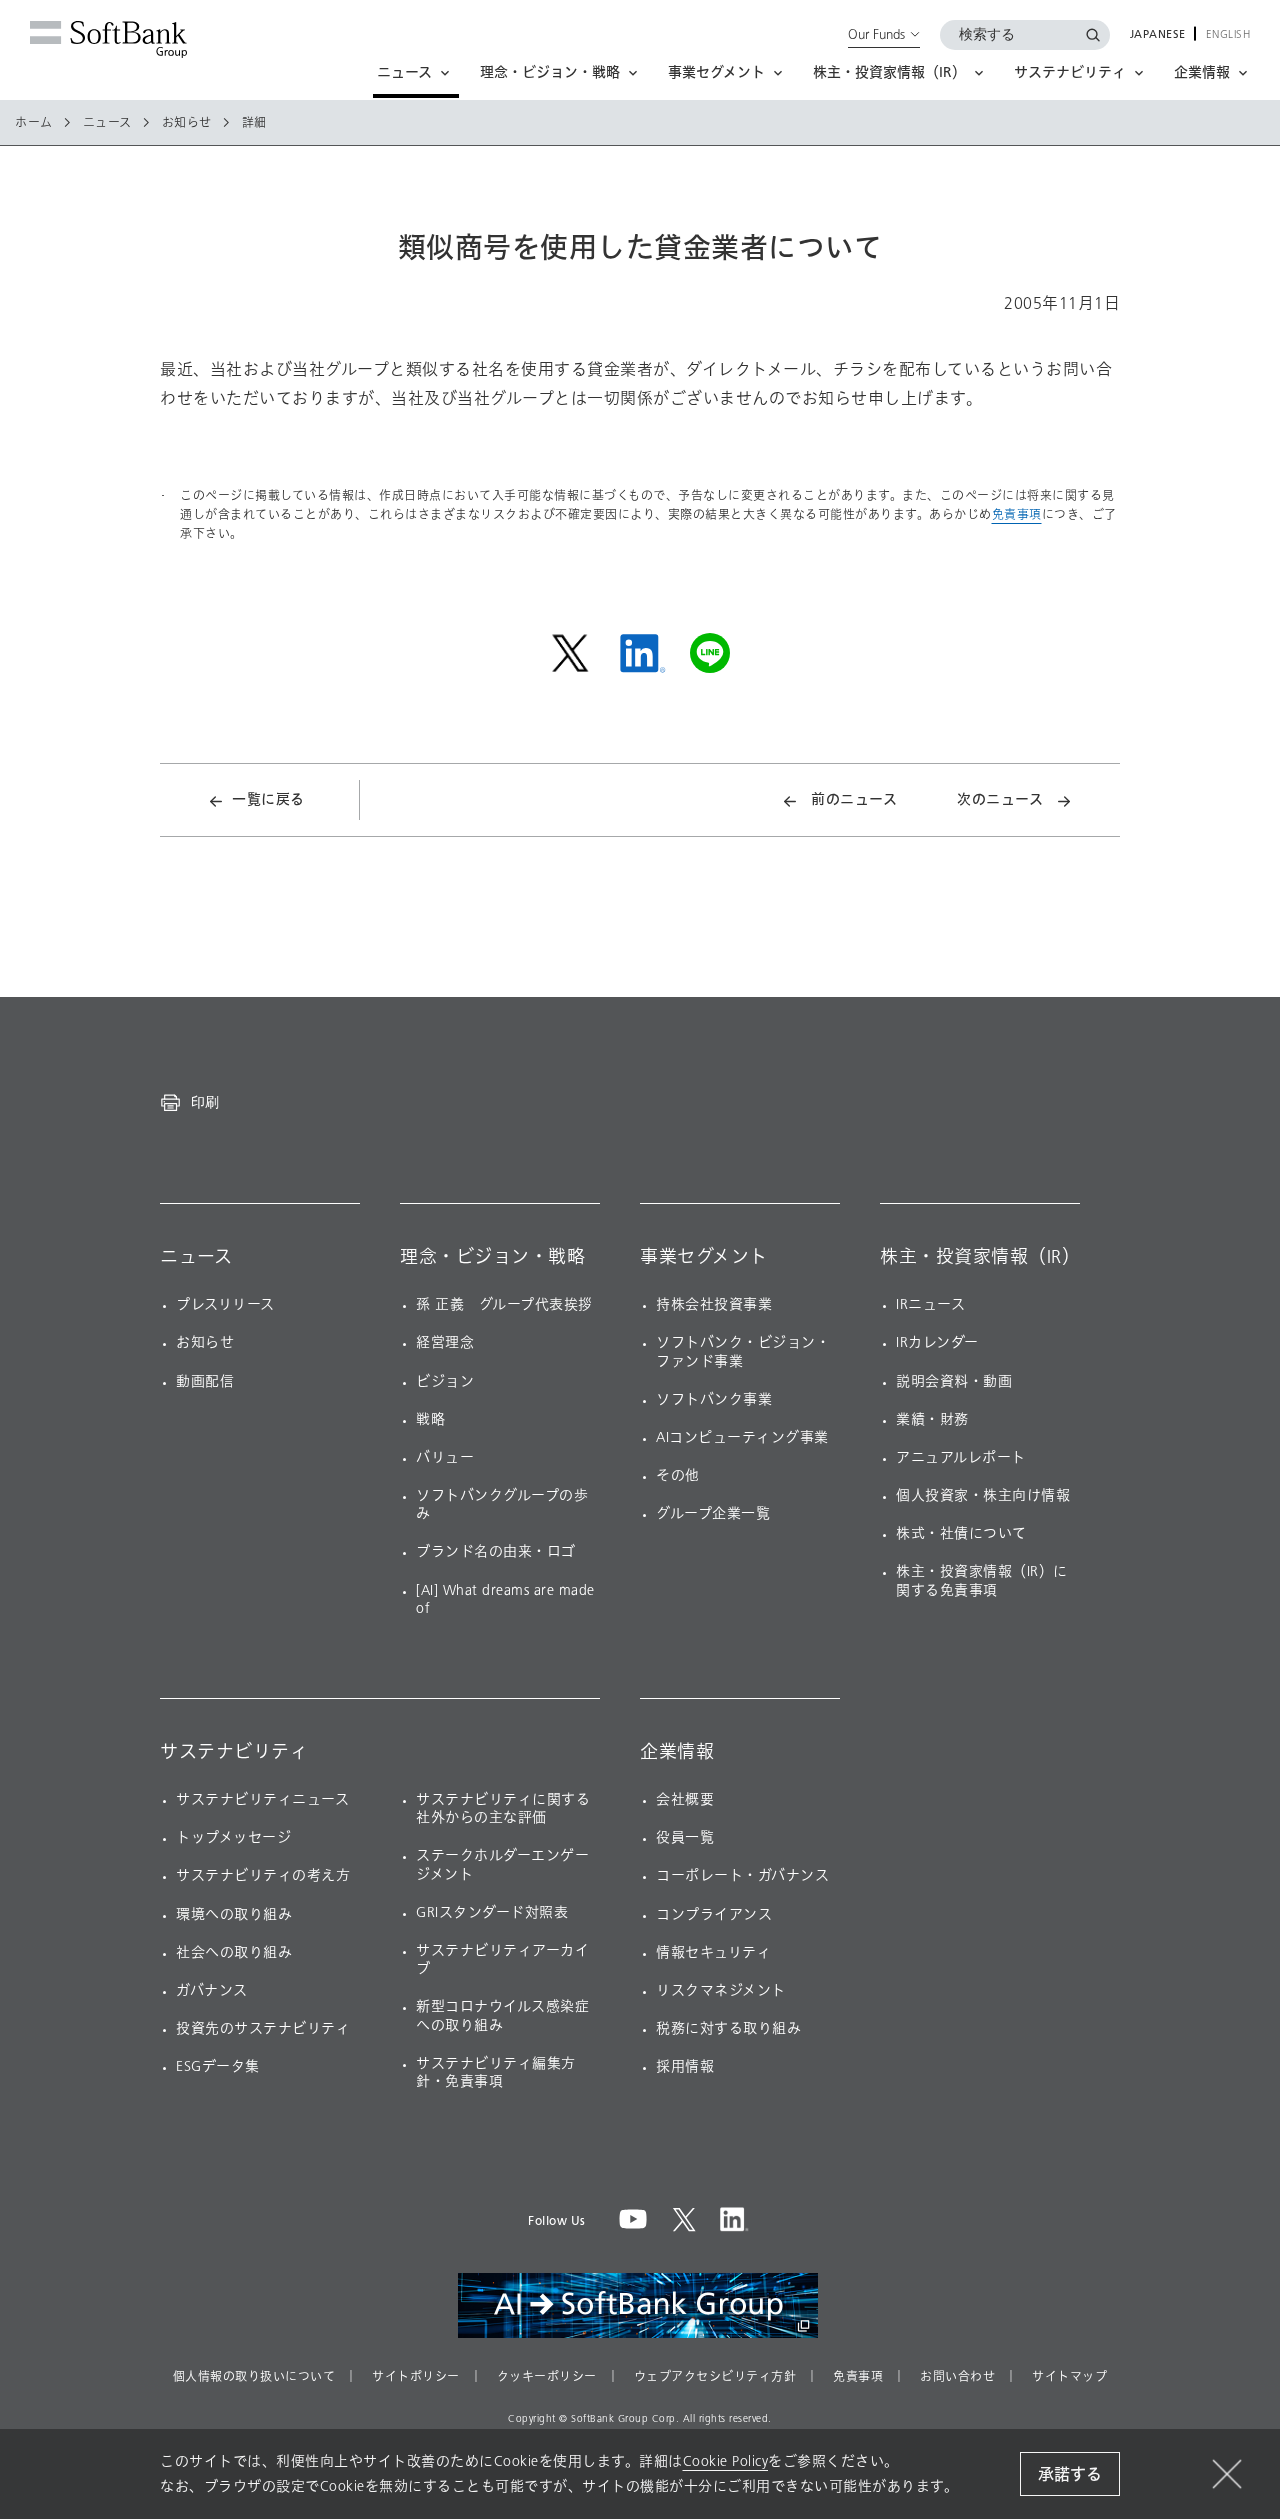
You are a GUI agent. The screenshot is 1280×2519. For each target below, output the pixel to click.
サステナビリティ (234, 1752)
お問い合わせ (957, 2377)
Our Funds (876, 34)
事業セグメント (704, 1257)
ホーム (34, 123)
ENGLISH (1228, 35)
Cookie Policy (726, 2461)
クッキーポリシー (547, 2377)
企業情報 (677, 1752)
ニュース (107, 123)
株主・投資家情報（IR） (980, 1257)
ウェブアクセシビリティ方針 (715, 2377)
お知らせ (187, 123)
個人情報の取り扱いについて (254, 2377)
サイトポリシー (416, 2377)
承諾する (1070, 2474)
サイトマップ (1069, 2377)
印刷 (205, 1102)
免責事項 (1017, 514)
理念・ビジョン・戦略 (492, 1257)
